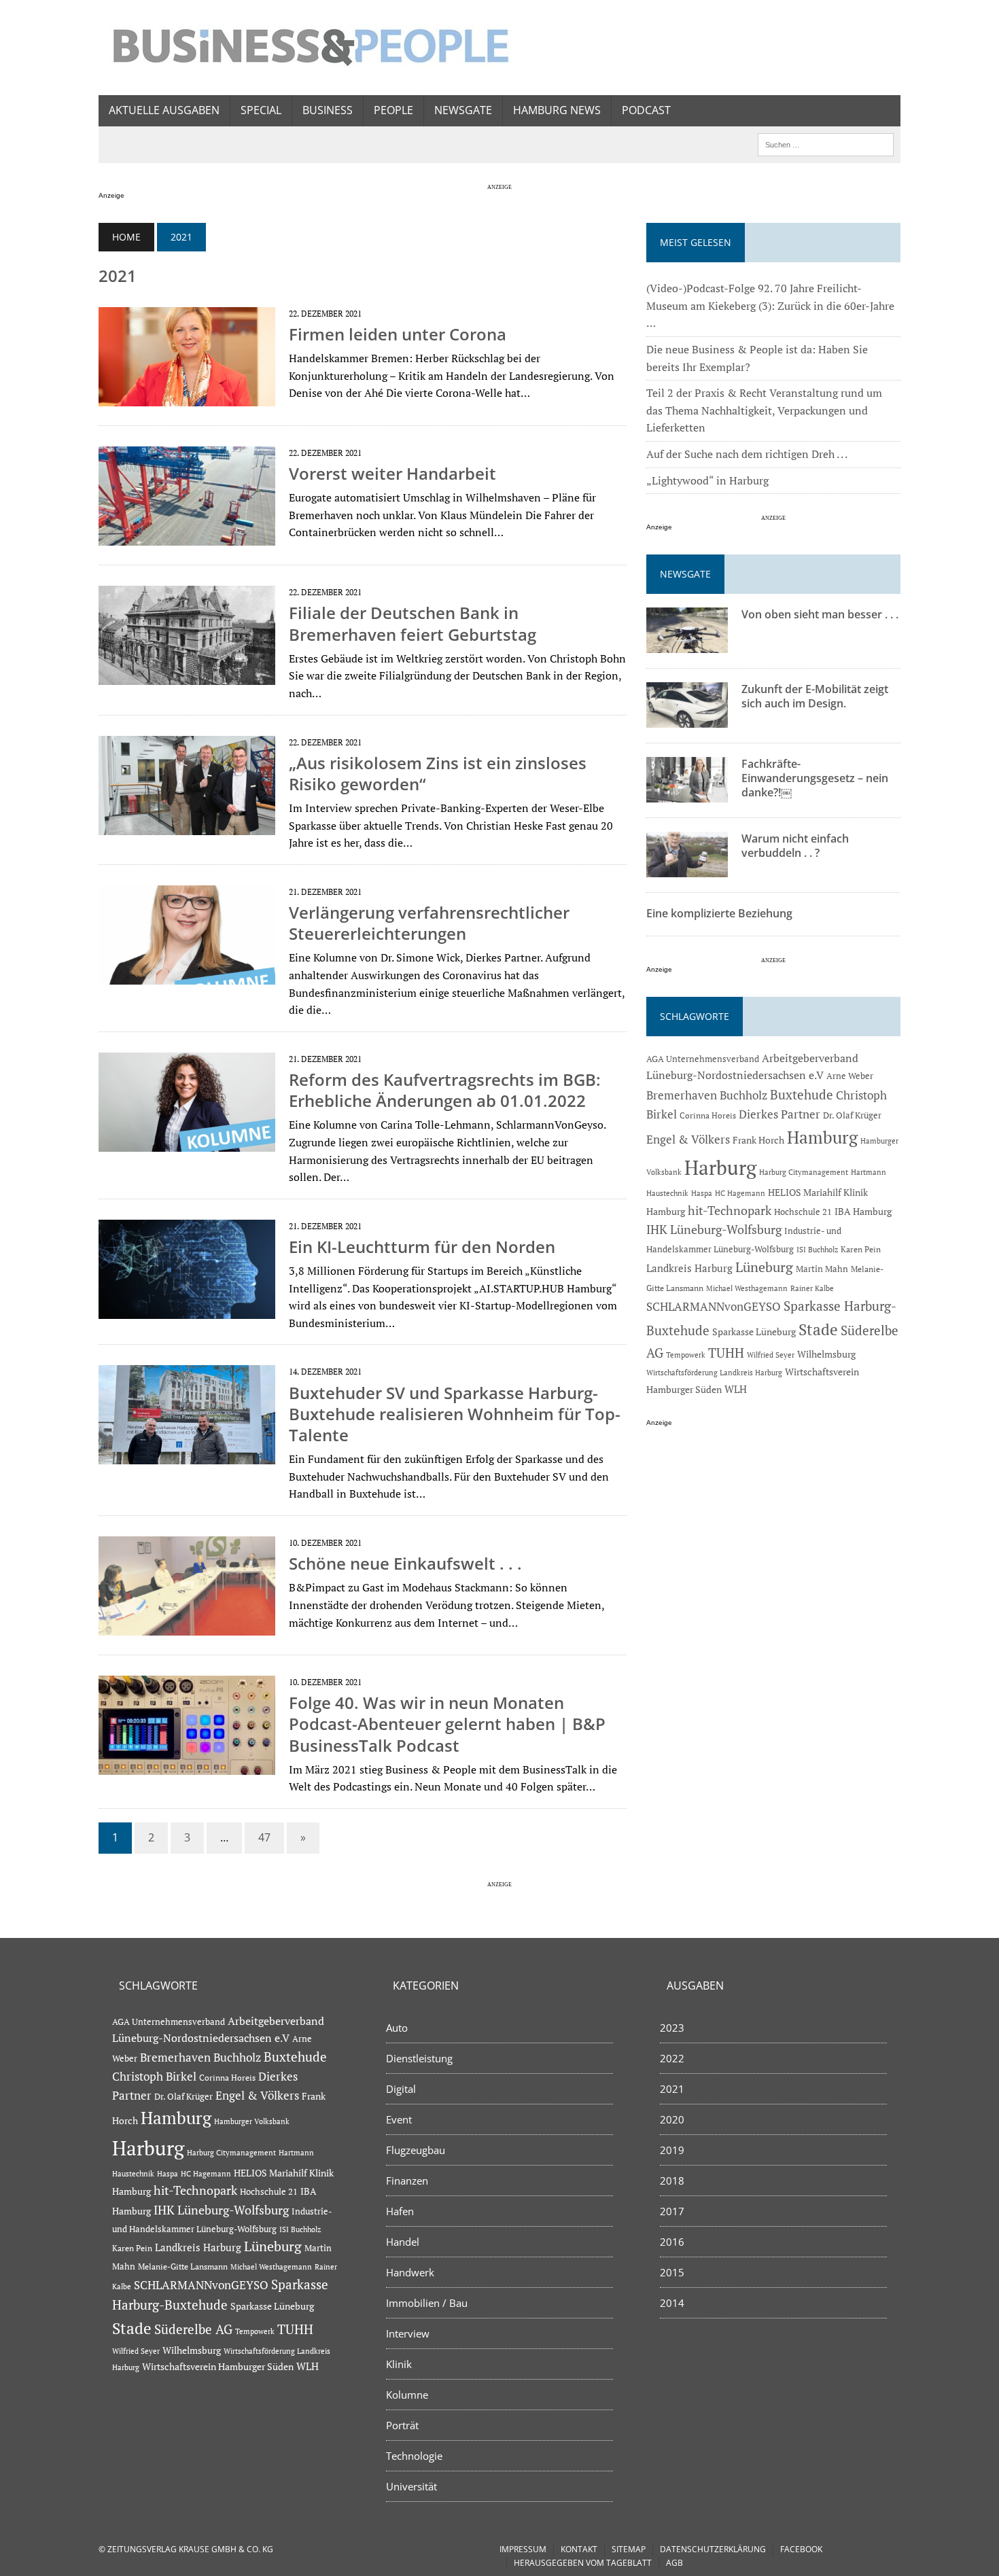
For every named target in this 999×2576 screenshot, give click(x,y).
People (393, 110)
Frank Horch (758, 1140)
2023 (672, 2028)
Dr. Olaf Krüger (852, 1115)
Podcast (646, 110)
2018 (672, 2181)
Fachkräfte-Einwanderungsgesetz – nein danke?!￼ (815, 778)
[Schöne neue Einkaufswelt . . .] (187, 1626)
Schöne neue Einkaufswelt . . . (405, 1563)
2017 (672, 2211)
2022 (672, 2058)
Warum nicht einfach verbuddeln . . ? (795, 846)
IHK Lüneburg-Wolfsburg (714, 1230)
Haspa (702, 1193)
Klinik (399, 2364)
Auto (397, 2028)
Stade (818, 1329)
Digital (401, 2089)
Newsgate (463, 110)
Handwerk (410, 2272)
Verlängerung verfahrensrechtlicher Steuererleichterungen (429, 923)
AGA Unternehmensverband (703, 1059)
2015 (672, 2272)
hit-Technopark (730, 1210)
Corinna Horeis (708, 1115)
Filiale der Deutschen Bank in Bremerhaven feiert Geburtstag (413, 623)
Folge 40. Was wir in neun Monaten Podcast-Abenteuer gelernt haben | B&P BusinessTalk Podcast (447, 1724)
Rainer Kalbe (812, 1288)
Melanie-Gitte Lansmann (183, 2266)
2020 (672, 2119)
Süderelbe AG (193, 2329)
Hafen (400, 2211)
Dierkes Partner (779, 1114)
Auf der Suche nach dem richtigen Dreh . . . (747, 454)
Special (261, 110)
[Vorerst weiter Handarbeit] (187, 537)
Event (399, 2119)
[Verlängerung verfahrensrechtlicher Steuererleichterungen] (187, 975)
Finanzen (407, 2181)
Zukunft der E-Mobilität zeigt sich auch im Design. (815, 696)
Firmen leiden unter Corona (398, 334)
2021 (672, 2089)
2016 (672, 2242)
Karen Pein (861, 1249)
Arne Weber (850, 1076)
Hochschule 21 (803, 1212)
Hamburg (822, 1137)
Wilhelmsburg (826, 1354)
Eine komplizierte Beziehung (719, 913)
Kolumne (407, 2395)
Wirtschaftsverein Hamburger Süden (218, 2366)
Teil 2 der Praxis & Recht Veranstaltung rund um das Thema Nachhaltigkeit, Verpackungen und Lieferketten (764, 410)
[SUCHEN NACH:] (826, 143)
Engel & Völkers (688, 1139)
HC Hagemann (740, 1193)
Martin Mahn (822, 1269)
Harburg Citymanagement (804, 1172)
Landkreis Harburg (689, 1268)
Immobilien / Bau (427, 2303)
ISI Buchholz (817, 1249)
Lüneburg (764, 1267)
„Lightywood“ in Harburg (707, 480)
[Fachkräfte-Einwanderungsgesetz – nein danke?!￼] (687, 794)
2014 (672, 2303)
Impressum (523, 2549)
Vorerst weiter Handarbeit (392, 473)
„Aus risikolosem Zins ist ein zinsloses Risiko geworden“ (438, 773)
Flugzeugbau (416, 2150)
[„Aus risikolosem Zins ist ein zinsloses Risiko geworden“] (187, 826)
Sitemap (629, 2549)
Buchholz (743, 1095)
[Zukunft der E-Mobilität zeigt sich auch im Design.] (687, 719)
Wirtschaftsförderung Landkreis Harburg (714, 1373)
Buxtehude (802, 1094)
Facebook (801, 2549)
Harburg (720, 1167)
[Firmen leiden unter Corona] (187, 397)
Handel (403, 2242)
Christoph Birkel (154, 2077)
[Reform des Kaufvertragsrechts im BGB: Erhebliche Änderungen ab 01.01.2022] (187, 1142)
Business (328, 110)
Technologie (414, 2456)
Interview (408, 2333)
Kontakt (579, 2549)
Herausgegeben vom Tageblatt (583, 2563)
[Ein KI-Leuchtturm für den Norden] (187, 1309)
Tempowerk (686, 1355)
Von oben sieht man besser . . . (820, 614)
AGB (674, 2563)
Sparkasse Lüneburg (754, 1332)
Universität (411, 2486)
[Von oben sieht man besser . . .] (687, 644)
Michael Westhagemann (747, 1288)
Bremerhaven (682, 1095)
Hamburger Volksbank (252, 2121)
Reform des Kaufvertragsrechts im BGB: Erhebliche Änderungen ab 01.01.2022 (445, 1090)
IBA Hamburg (863, 1211)
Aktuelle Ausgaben (164, 110)
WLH (736, 1389)
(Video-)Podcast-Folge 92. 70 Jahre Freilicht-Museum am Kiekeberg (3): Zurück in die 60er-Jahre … (770, 305)
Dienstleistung (419, 2058)
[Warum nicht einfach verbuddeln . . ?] (687, 868)
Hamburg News (557, 110)
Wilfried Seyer (771, 1355)
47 (264, 1837)
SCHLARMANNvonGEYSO (714, 1306)
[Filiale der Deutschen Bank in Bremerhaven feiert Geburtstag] (187, 676)
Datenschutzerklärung (713, 2549)
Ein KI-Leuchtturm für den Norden (422, 1247)
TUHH (726, 1353)
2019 (672, 2150)
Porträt (402, 2425)
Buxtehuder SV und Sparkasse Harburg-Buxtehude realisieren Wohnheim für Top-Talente (455, 1414)
